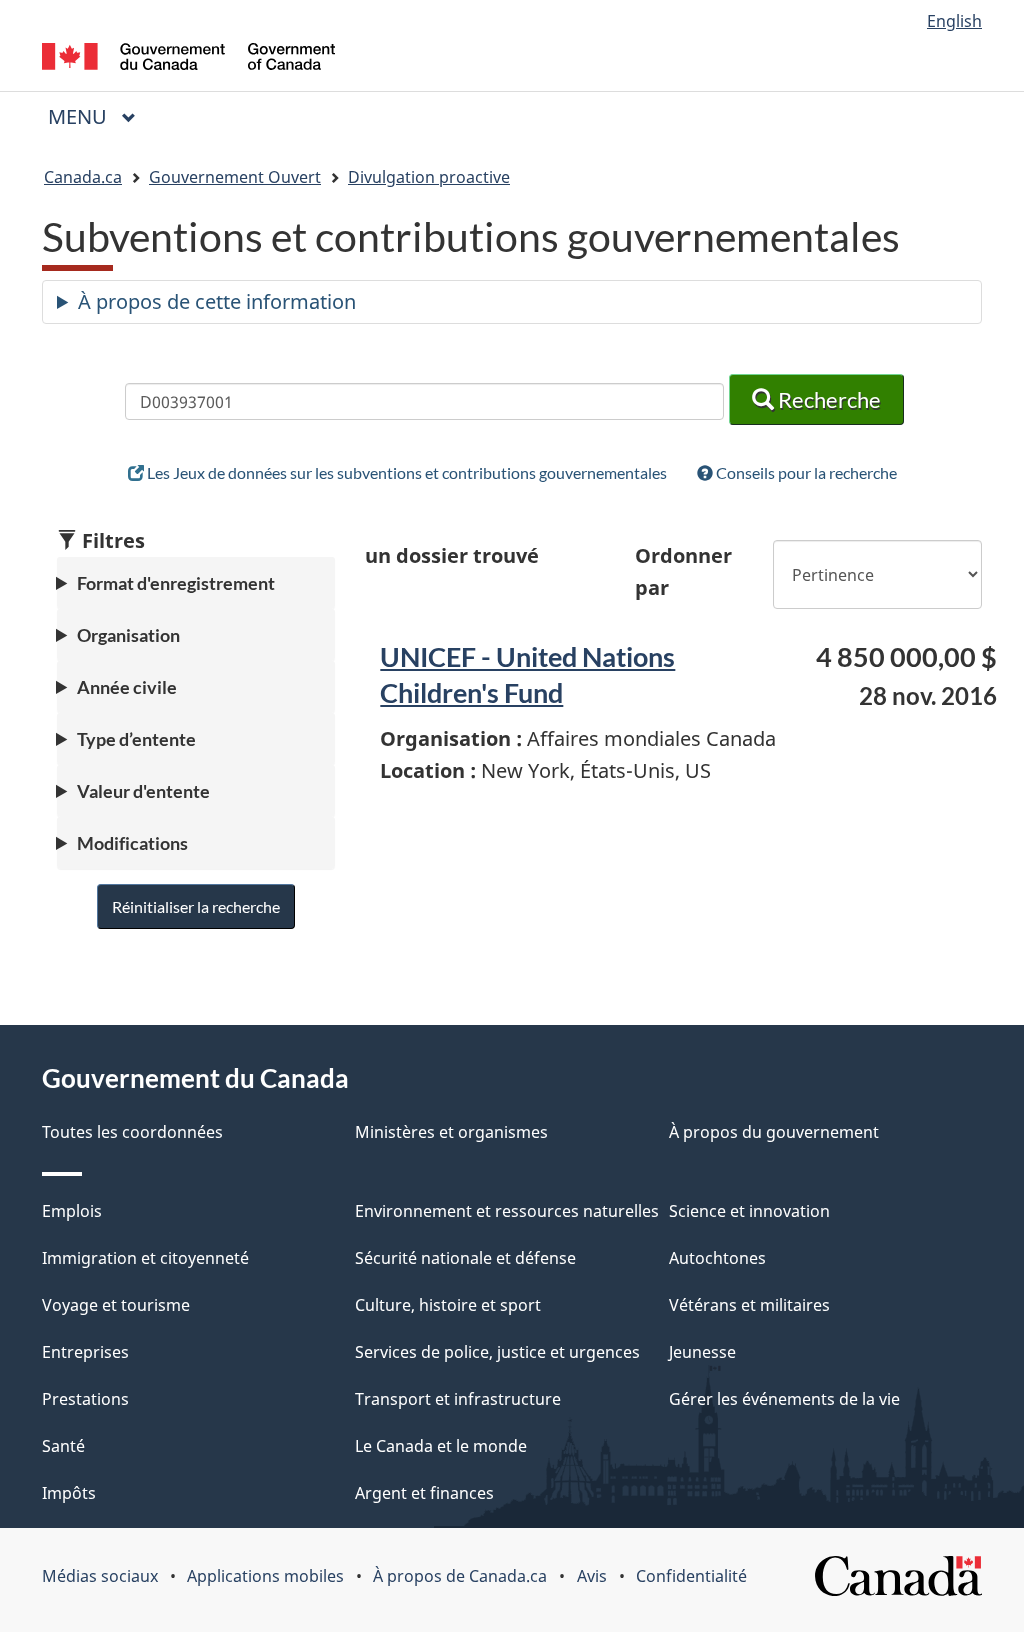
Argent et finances (424, 1493)
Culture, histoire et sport (448, 1305)
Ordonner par (683, 571)
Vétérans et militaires (749, 1305)
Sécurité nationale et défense (465, 1258)
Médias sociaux (100, 1576)
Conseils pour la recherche (805, 472)
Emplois (72, 1211)
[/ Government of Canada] (188, 59)
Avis (592, 1576)
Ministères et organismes (451, 1132)
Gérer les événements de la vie (784, 1399)
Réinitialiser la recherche (196, 906)
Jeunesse (702, 1352)
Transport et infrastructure (458, 1399)
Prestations (85, 1399)
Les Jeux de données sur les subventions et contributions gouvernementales (405, 472)
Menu (100, 116)
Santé (63, 1446)
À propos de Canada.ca (460, 1576)
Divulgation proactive (429, 177)
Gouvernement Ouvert (235, 177)
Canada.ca (83, 177)
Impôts (69, 1493)
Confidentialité (691, 1576)
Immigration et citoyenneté (145, 1258)
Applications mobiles (265, 1576)
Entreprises (85, 1352)
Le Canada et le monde (441, 1446)
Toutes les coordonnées (132, 1132)
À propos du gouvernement (774, 1132)
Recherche (827, 399)
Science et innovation (749, 1211)
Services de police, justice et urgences (497, 1352)
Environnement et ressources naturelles (507, 1211)
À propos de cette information (217, 301)
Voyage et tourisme (116, 1305)
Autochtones (717, 1258)
